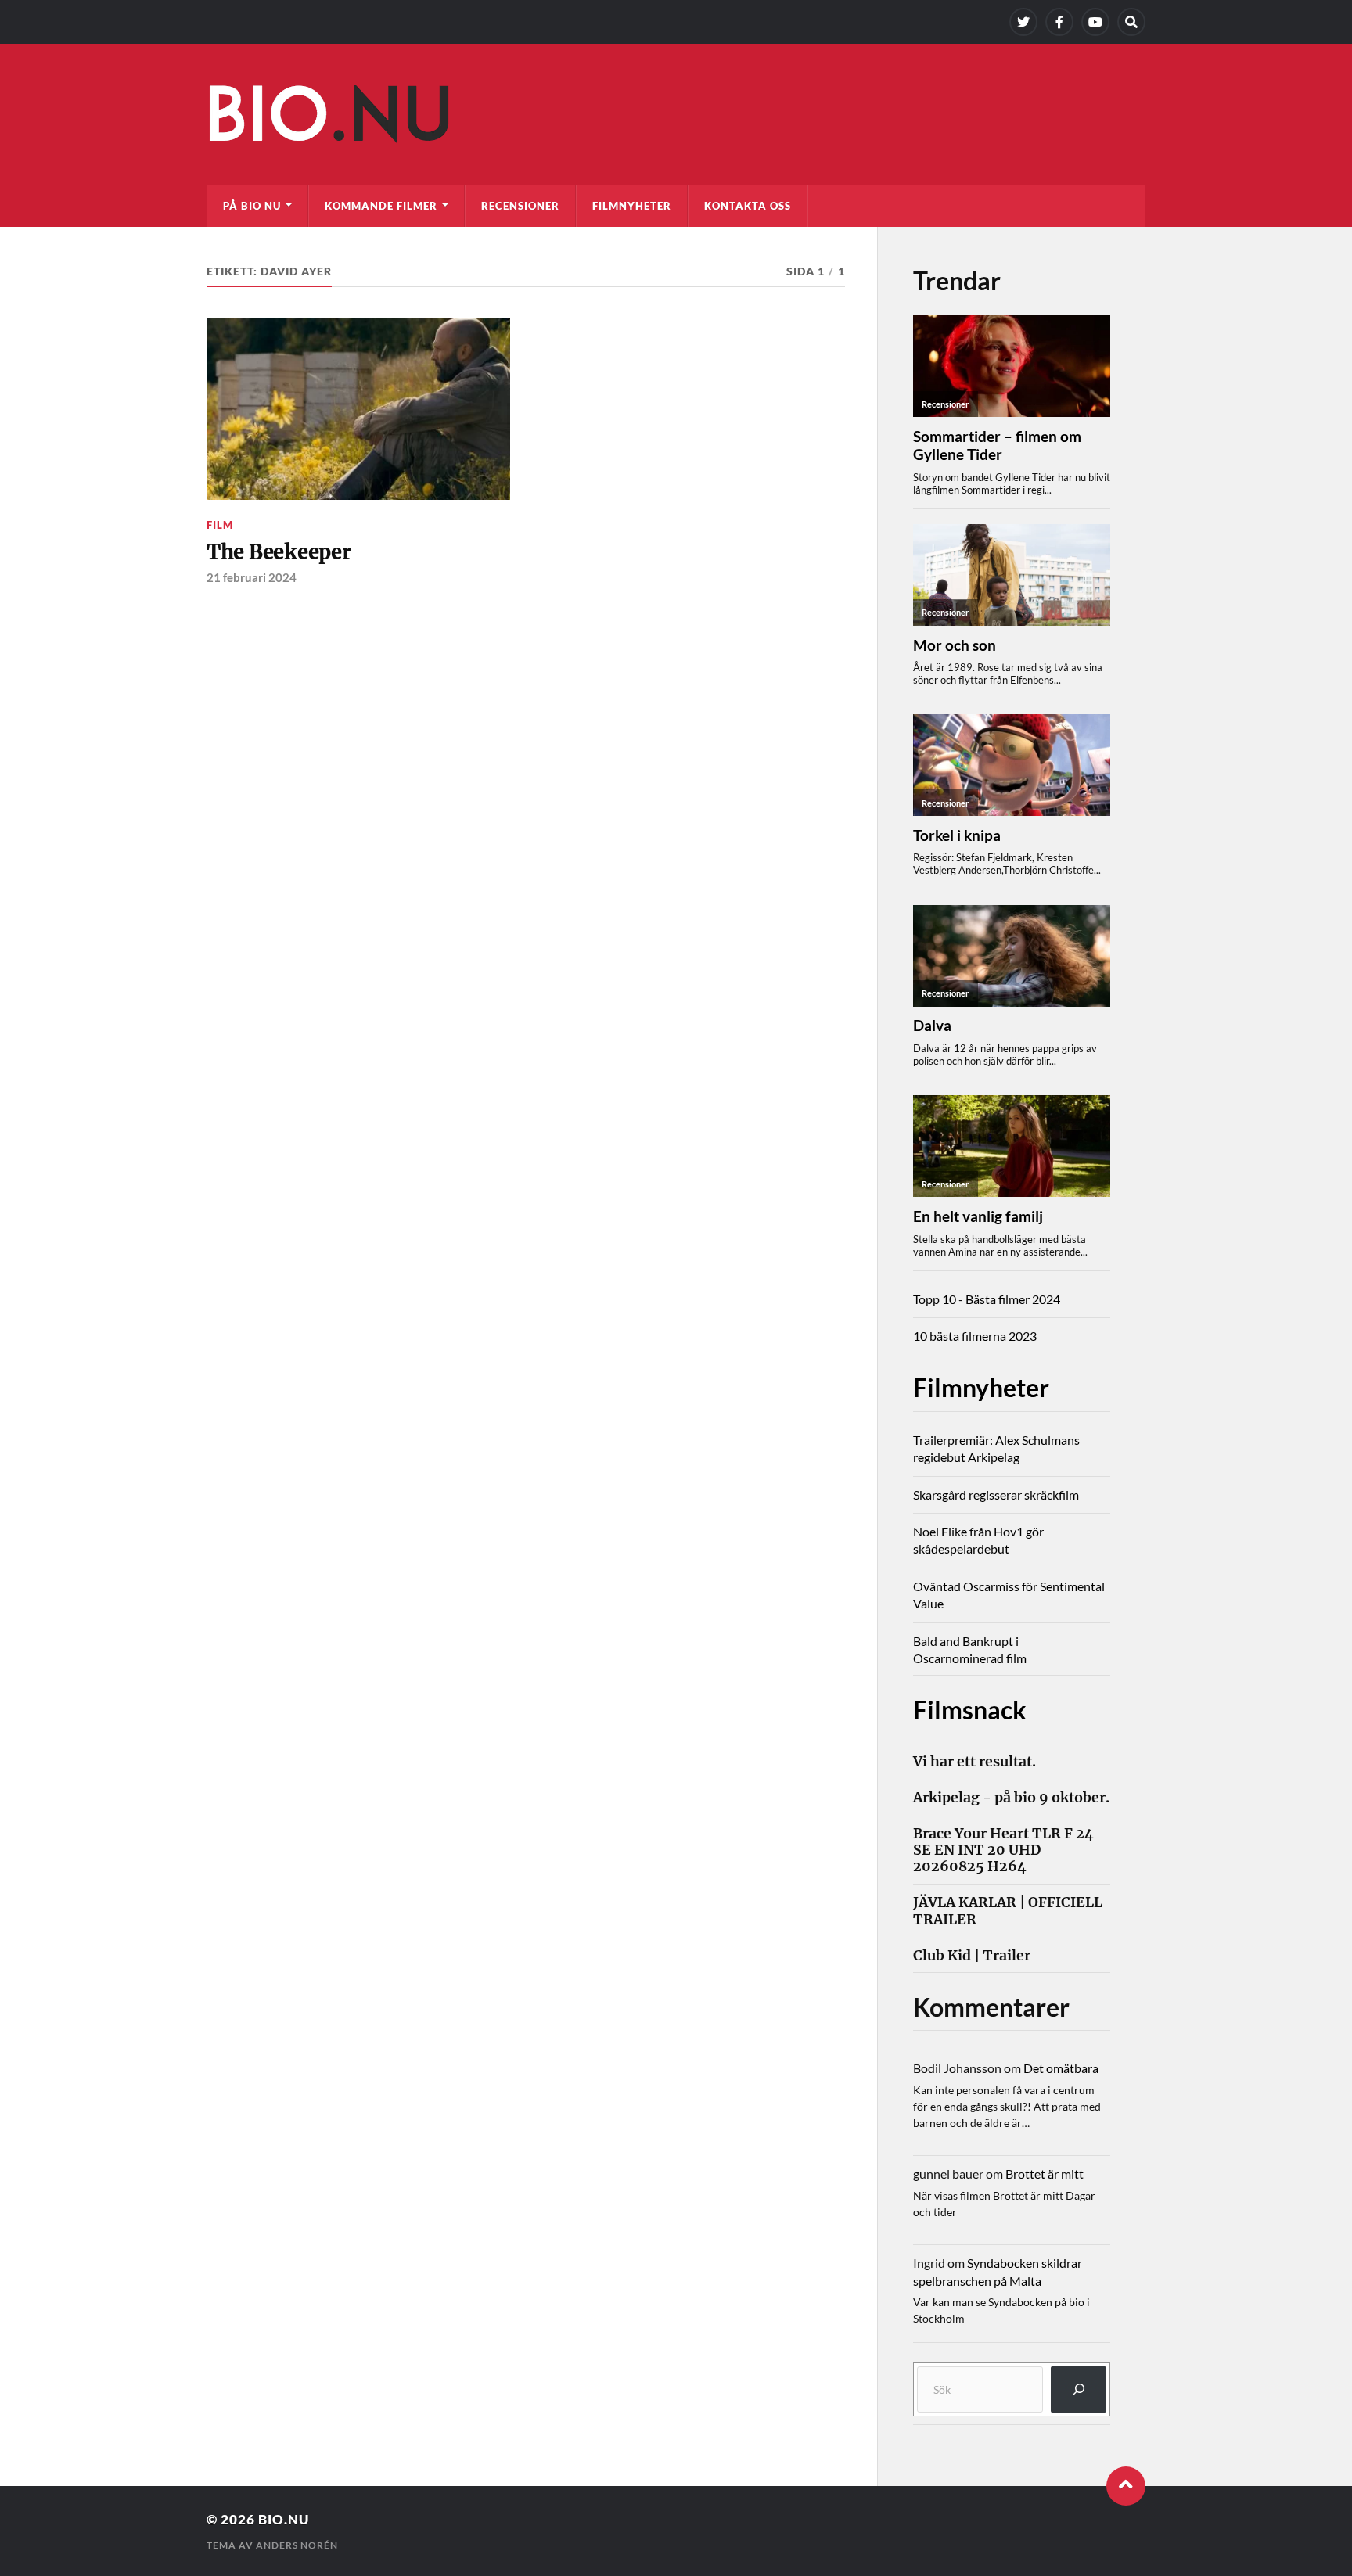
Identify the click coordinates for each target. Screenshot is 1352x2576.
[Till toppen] (1126, 2486)
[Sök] (1079, 2389)
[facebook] (1059, 22)
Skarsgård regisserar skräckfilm (996, 1495)
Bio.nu (284, 2519)
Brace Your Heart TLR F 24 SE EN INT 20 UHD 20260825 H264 (1003, 1850)
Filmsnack (970, 1710)
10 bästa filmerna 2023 (975, 1336)
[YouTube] (1095, 22)
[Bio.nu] (676, 118)
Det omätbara (1061, 2068)
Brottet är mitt (1045, 2174)
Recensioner (520, 206)
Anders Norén (297, 2545)
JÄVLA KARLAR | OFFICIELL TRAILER (1008, 1911)
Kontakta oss (748, 206)
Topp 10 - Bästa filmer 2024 (987, 1299)
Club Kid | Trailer (972, 1956)
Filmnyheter (632, 206)
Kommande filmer (381, 206)
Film (220, 525)
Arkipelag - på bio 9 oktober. (1011, 1798)
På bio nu (252, 206)
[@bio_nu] (1023, 22)
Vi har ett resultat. (974, 1762)
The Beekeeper (279, 552)
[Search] (1131, 22)
